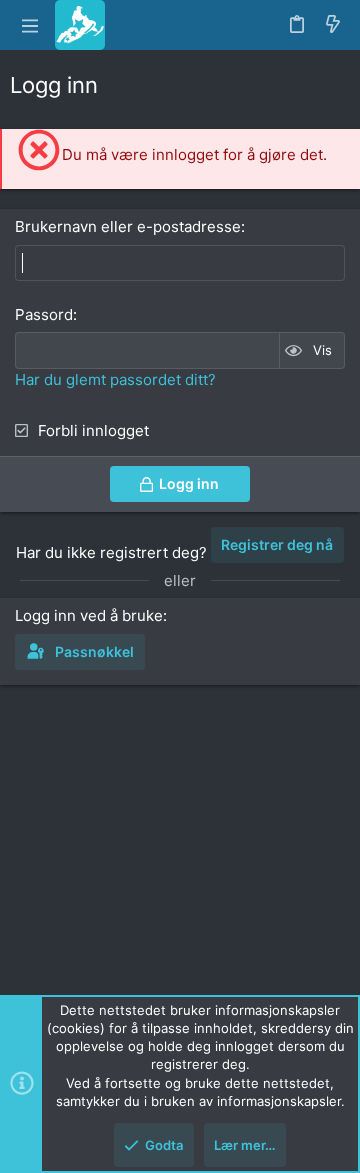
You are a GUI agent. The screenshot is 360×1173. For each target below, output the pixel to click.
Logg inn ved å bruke (89, 615)
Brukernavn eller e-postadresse (128, 226)
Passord (44, 314)
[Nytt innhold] (333, 25)
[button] (30, 25)
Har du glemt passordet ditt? (115, 379)
